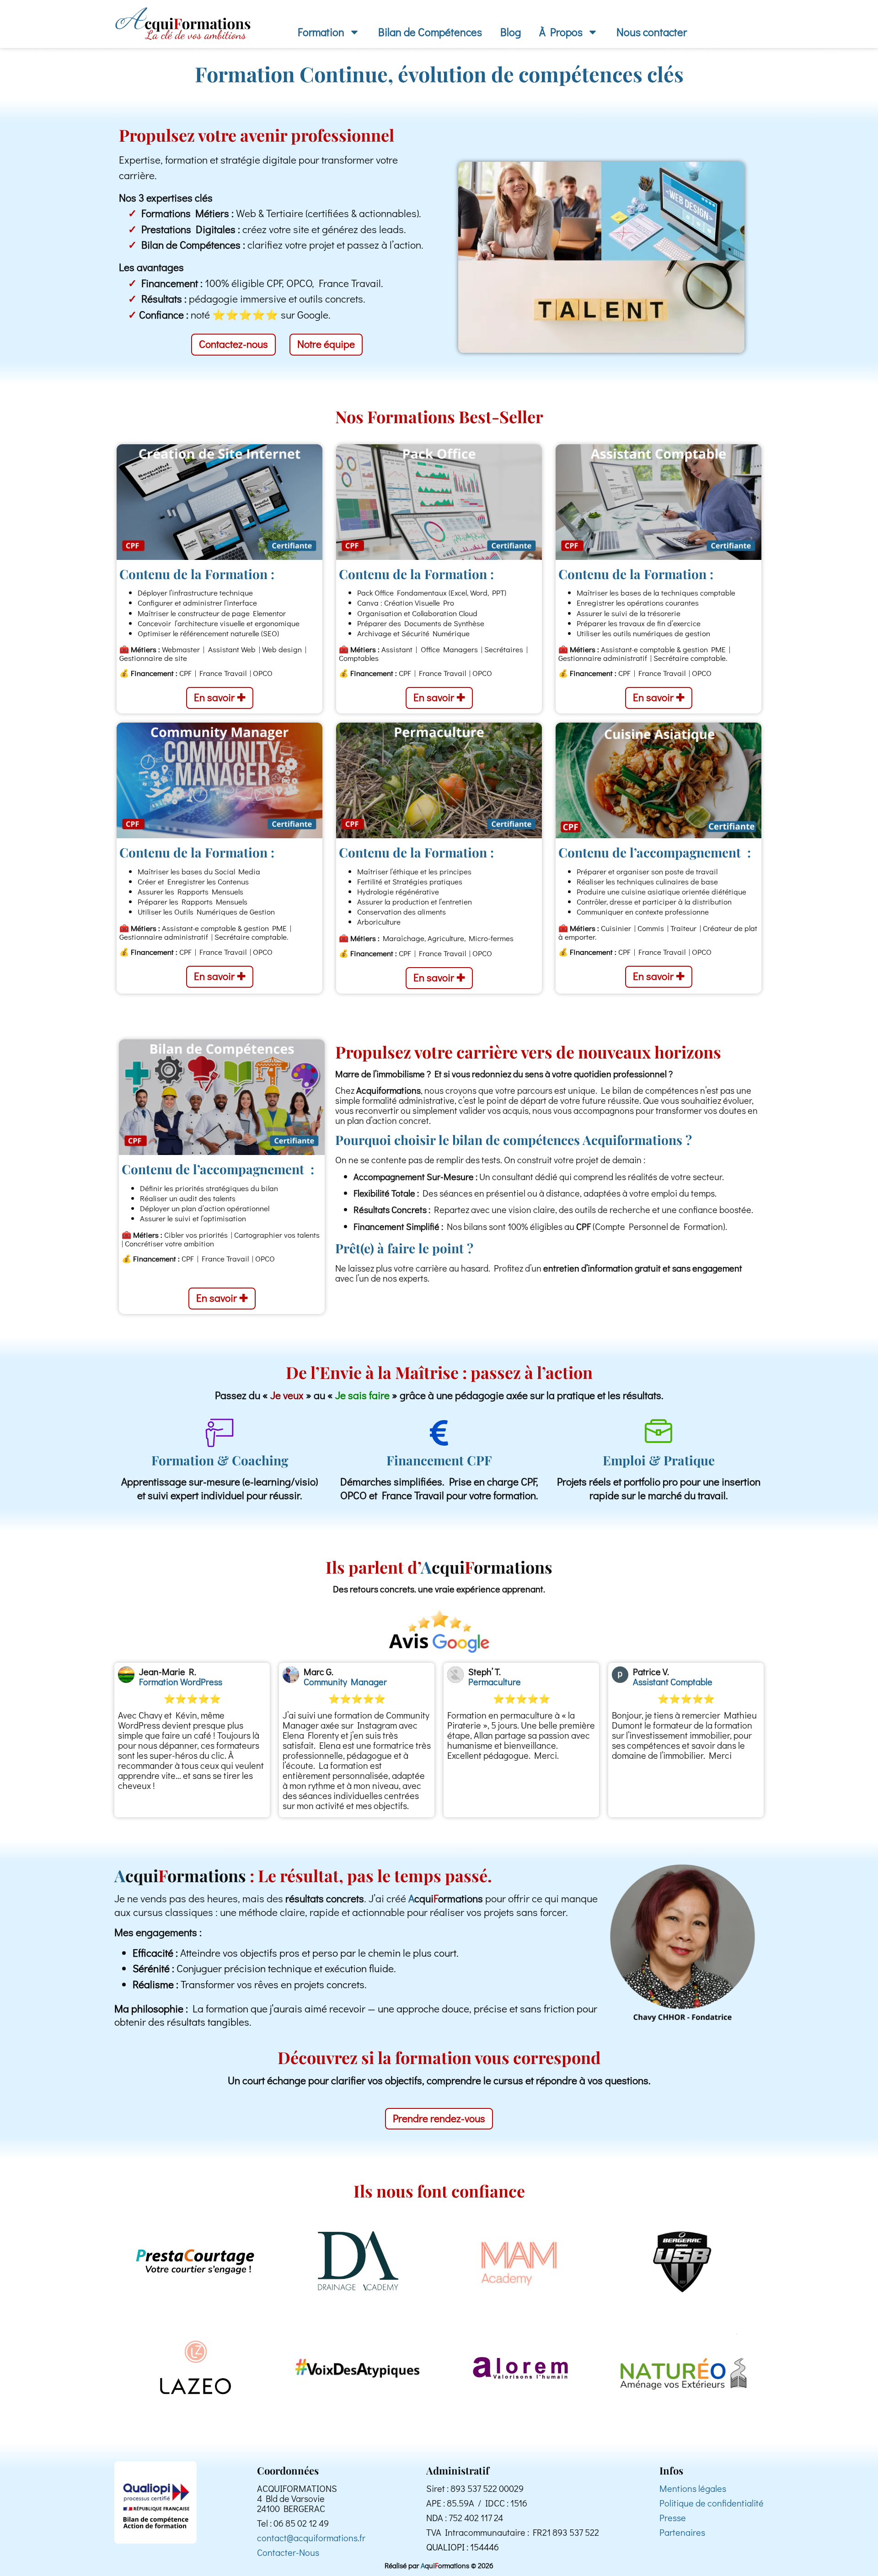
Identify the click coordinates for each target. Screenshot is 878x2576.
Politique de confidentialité (712, 2503)
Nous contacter (652, 32)
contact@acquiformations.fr (311, 2538)
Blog (511, 32)
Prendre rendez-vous (439, 2118)
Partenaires (682, 2532)
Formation (321, 32)
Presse (673, 2517)
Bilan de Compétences (430, 32)
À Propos (561, 32)
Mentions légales (693, 2488)
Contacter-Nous (288, 2552)
